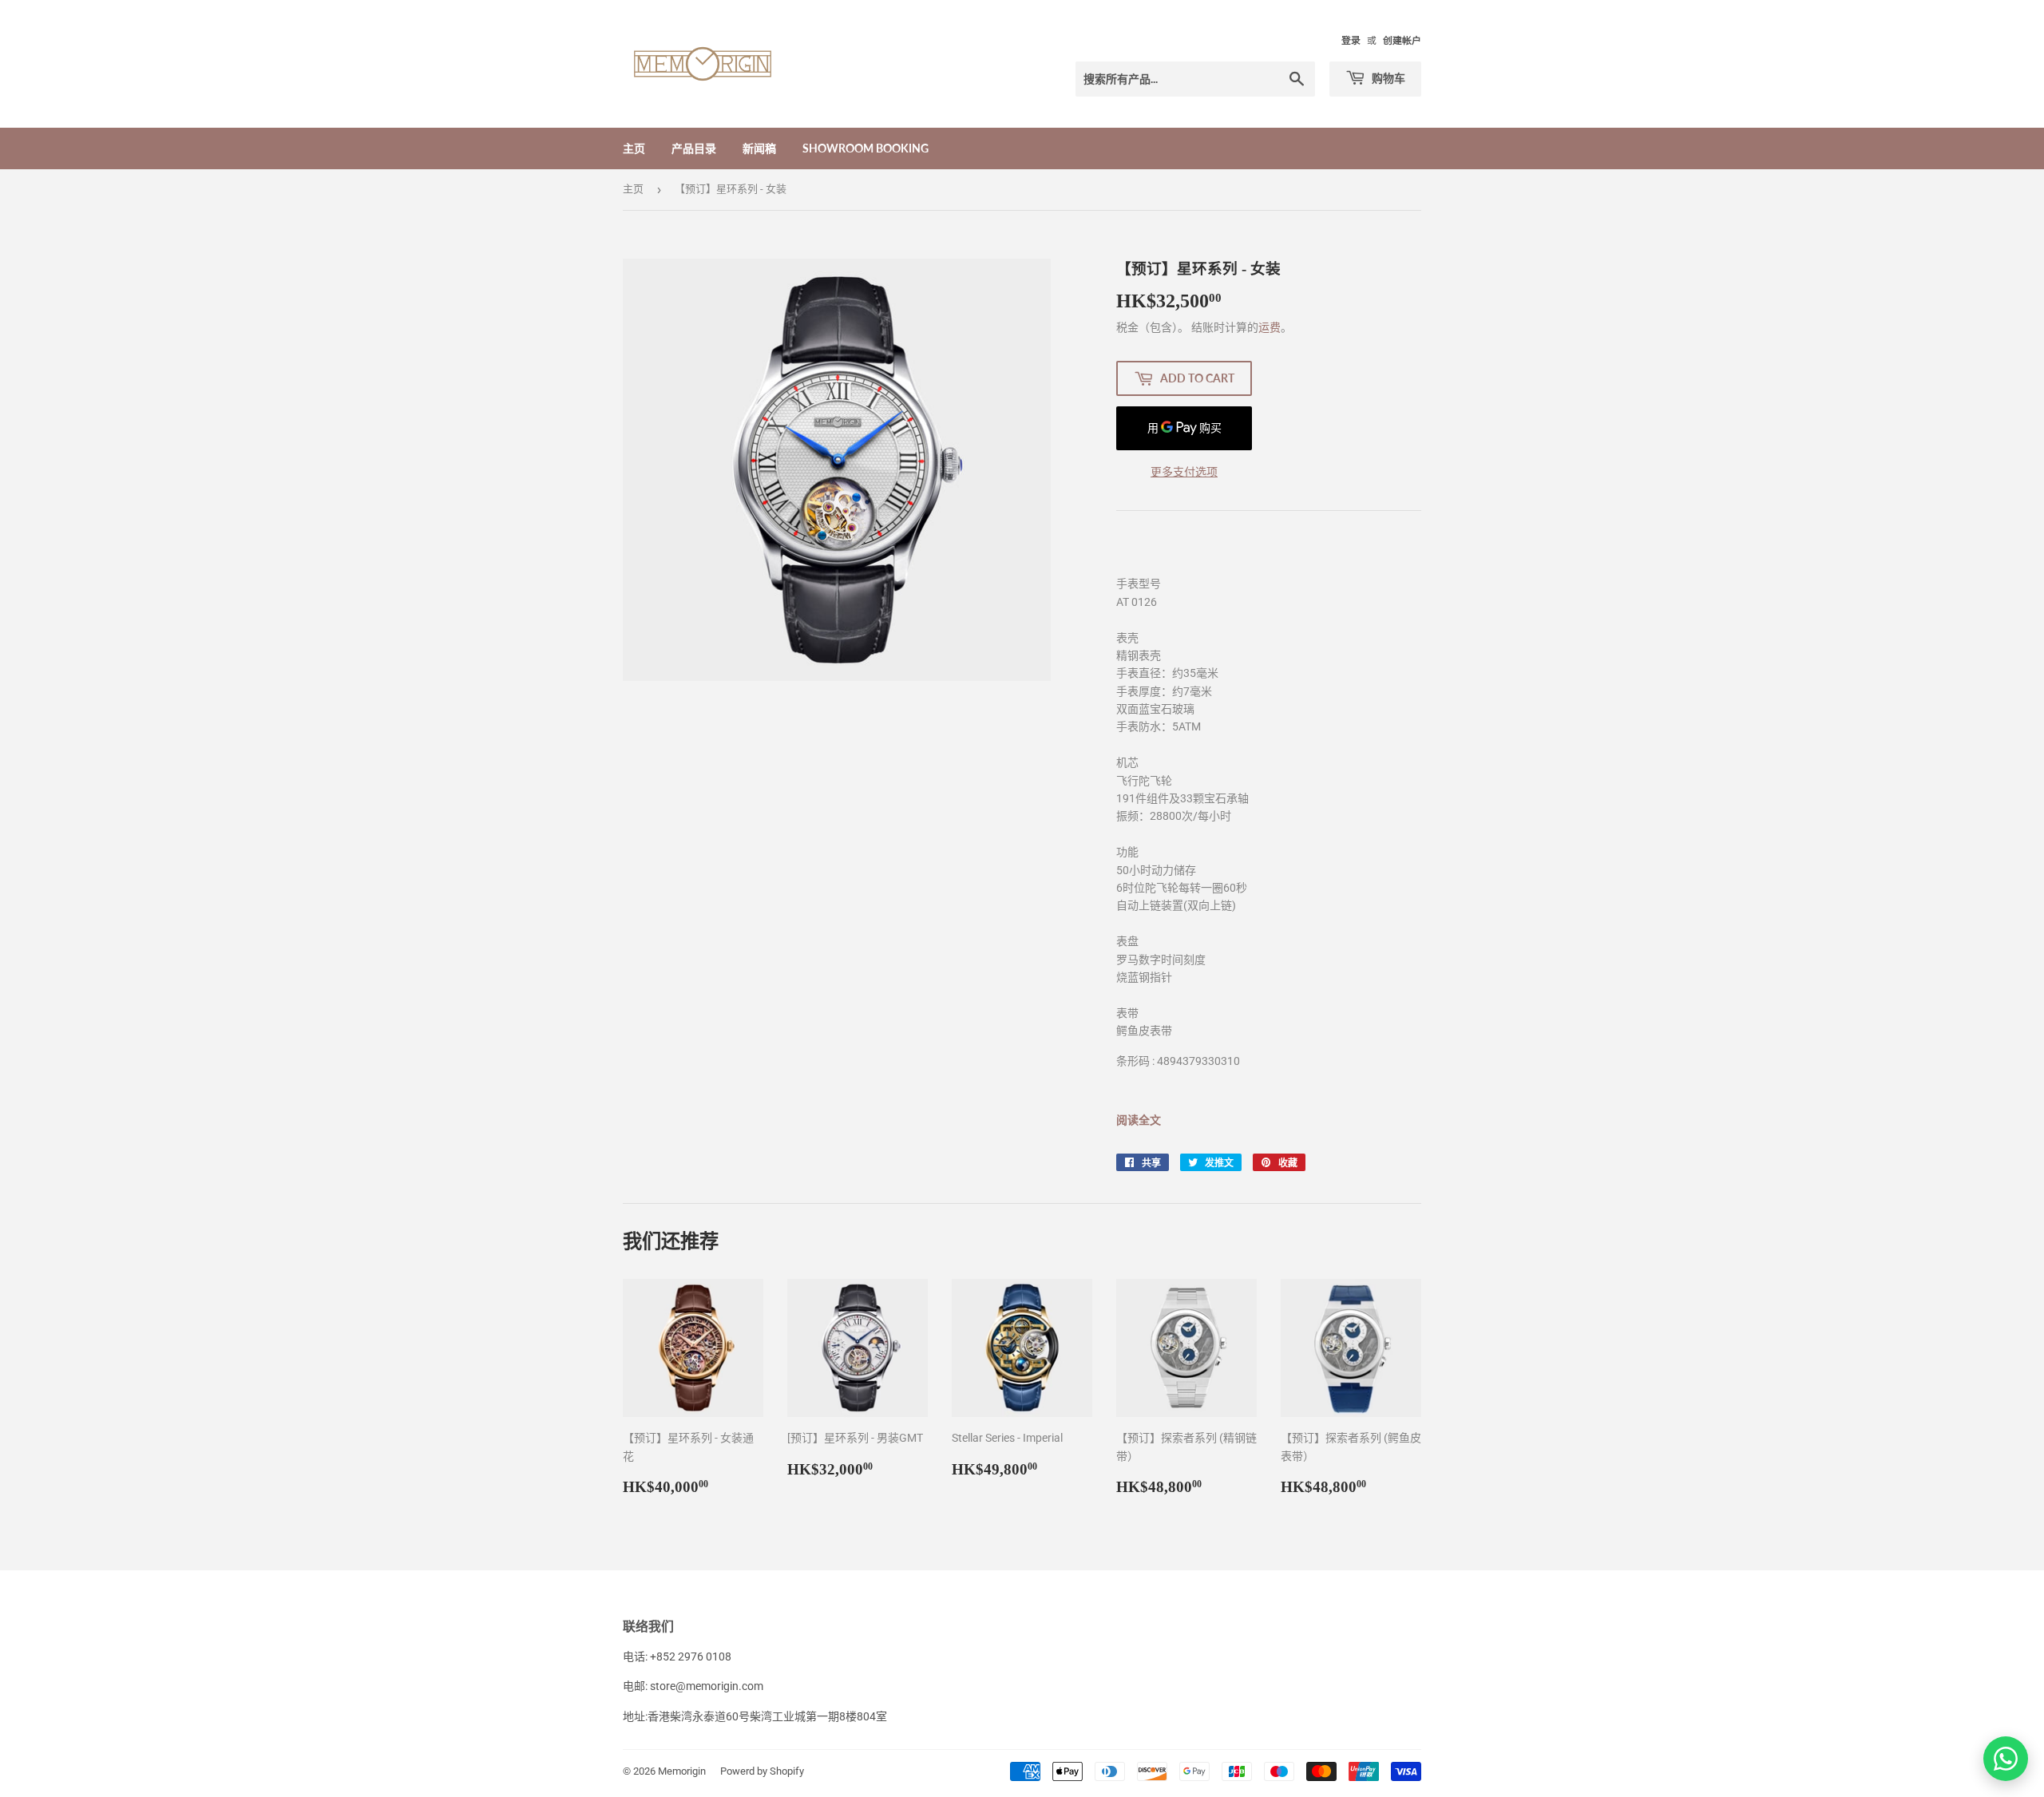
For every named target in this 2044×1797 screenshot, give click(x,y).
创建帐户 (1402, 41)
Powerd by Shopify (762, 1771)
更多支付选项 (1184, 472)
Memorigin (682, 1771)
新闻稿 (759, 148)
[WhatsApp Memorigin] (2006, 1759)
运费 (1270, 327)
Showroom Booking (866, 148)
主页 (634, 148)
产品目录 (694, 148)
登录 (1351, 41)
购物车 (1387, 78)
